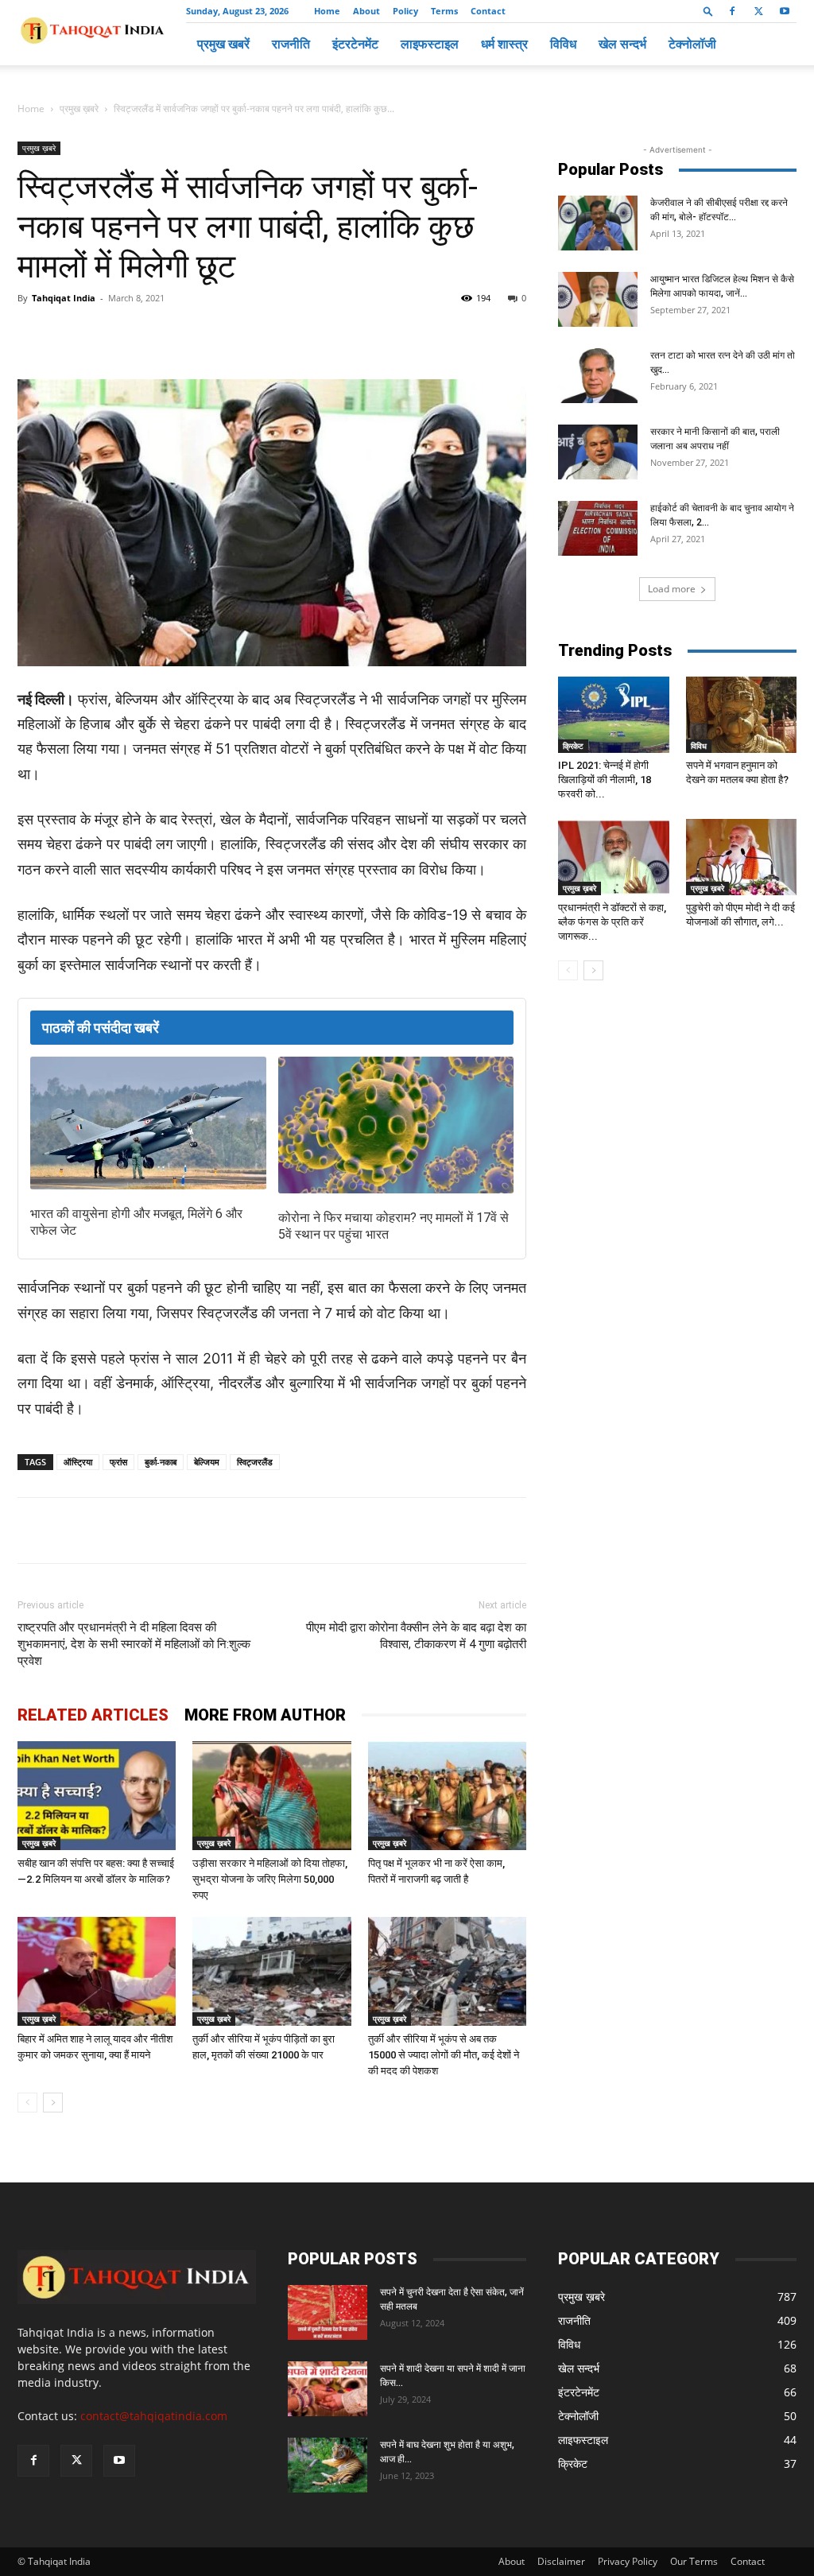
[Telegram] (237, 334)
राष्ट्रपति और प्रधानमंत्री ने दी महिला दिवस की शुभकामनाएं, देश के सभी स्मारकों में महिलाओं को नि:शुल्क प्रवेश (134, 1644)
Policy (405, 11)
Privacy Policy (628, 2561)
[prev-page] (27, 2103)
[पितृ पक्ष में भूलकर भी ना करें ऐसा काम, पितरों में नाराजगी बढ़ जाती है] (447, 1796)
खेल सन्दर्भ (622, 44)
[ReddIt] (310, 334)
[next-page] (53, 2103)
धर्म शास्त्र (504, 44)
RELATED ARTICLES (93, 1715)
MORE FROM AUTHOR (265, 1715)
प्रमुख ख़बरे (79, 109)
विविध (563, 44)
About (366, 11)
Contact (488, 11)
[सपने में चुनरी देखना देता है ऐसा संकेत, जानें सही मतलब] (328, 2312)
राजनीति (291, 44)
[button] (708, 11)
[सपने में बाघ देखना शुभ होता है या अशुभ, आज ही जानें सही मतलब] (328, 2465)
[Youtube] (785, 11)
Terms (444, 11)
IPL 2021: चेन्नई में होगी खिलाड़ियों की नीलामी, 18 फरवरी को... (605, 780)
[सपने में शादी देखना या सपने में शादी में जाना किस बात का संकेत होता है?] (328, 2389)
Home (327, 11)
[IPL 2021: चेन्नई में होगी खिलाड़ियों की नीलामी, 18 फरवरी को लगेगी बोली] (614, 715)
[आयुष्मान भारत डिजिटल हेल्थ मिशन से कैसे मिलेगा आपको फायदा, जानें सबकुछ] (598, 299)
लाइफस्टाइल (430, 44)
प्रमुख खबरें (223, 44)
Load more (672, 589)
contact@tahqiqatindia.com (154, 2416)
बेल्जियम (207, 1462)
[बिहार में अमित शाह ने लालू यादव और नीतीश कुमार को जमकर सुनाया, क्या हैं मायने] (97, 1971)
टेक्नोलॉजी (692, 44)
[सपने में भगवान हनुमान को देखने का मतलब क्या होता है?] (742, 715)
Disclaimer (561, 2561)
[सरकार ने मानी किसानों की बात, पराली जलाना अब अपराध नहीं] (598, 452)
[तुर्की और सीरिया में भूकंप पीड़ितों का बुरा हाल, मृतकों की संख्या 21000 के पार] (271, 1971)
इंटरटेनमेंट (355, 44)
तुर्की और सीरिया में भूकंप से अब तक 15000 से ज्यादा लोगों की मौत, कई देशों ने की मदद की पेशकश (444, 2055)
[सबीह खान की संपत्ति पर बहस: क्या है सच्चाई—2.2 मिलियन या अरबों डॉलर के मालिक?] (97, 1796)
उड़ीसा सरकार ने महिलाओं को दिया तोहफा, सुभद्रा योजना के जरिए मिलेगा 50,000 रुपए (270, 1879)
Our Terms (694, 2561)
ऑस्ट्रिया (78, 1462)
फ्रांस (118, 1462)
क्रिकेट (573, 746)
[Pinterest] (273, 334)
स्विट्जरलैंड (255, 1462)
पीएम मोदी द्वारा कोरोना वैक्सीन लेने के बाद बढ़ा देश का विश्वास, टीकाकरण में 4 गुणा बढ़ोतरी (416, 1636)
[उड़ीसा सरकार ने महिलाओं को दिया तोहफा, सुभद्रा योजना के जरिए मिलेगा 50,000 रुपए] (271, 1796)
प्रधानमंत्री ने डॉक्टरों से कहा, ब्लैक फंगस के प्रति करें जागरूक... (612, 922)
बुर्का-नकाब (161, 1462)
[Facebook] (732, 11)
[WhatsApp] (200, 334)
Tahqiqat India (64, 298)
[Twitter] (758, 11)
